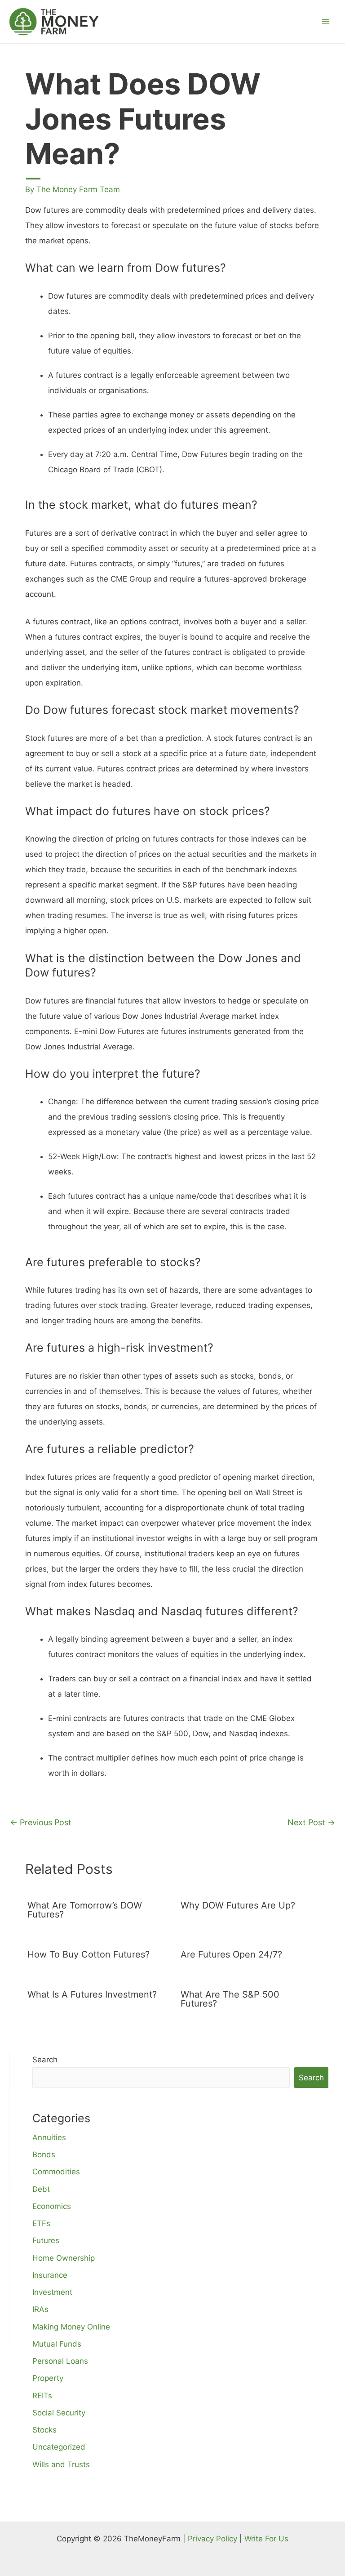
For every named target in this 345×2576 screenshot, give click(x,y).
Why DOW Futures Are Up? (238, 1905)
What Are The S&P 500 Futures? (230, 1999)
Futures (46, 2240)
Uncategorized (59, 2447)
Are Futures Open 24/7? (231, 1954)
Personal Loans (60, 2361)
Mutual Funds (57, 2344)
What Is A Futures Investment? (92, 1994)
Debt (41, 2189)
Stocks (44, 2430)
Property (48, 2378)
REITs (42, 2396)
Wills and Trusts (61, 2464)
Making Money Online (71, 2327)
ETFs (41, 2223)
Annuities (49, 2137)
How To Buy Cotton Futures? (88, 1954)
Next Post (311, 1822)
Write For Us (266, 2539)
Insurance (50, 2275)
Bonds (44, 2155)
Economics (52, 2206)
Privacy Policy (212, 2539)
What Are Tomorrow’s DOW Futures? (85, 1910)
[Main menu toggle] (326, 22)
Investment (52, 2292)
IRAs (40, 2309)
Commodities (56, 2172)
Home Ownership (64, 2258)
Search (45, 2060)
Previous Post (41, 1822)
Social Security (59, 2413)
